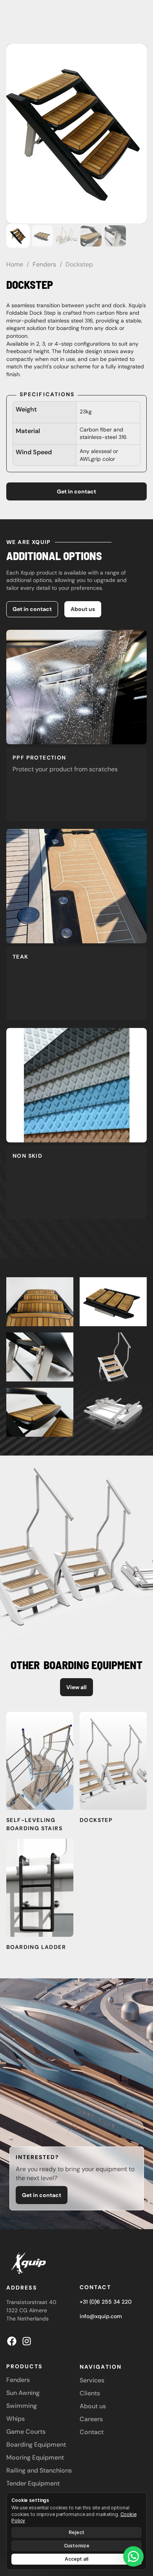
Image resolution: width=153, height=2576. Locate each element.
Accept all (76, 2559)
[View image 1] (18, 236)
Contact (95, 2287)
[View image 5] (115, 236)
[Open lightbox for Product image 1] (76, 134)
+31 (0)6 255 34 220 (106, 2302)
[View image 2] (42, 236)
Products (24, 2366)
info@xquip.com (101, 2316)
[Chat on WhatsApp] (133, 2556)
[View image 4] (91, 236)
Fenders (44, 264)
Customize (77, 2546)
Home (15, 264)
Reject (76, 2532)
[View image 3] (67, 236)
